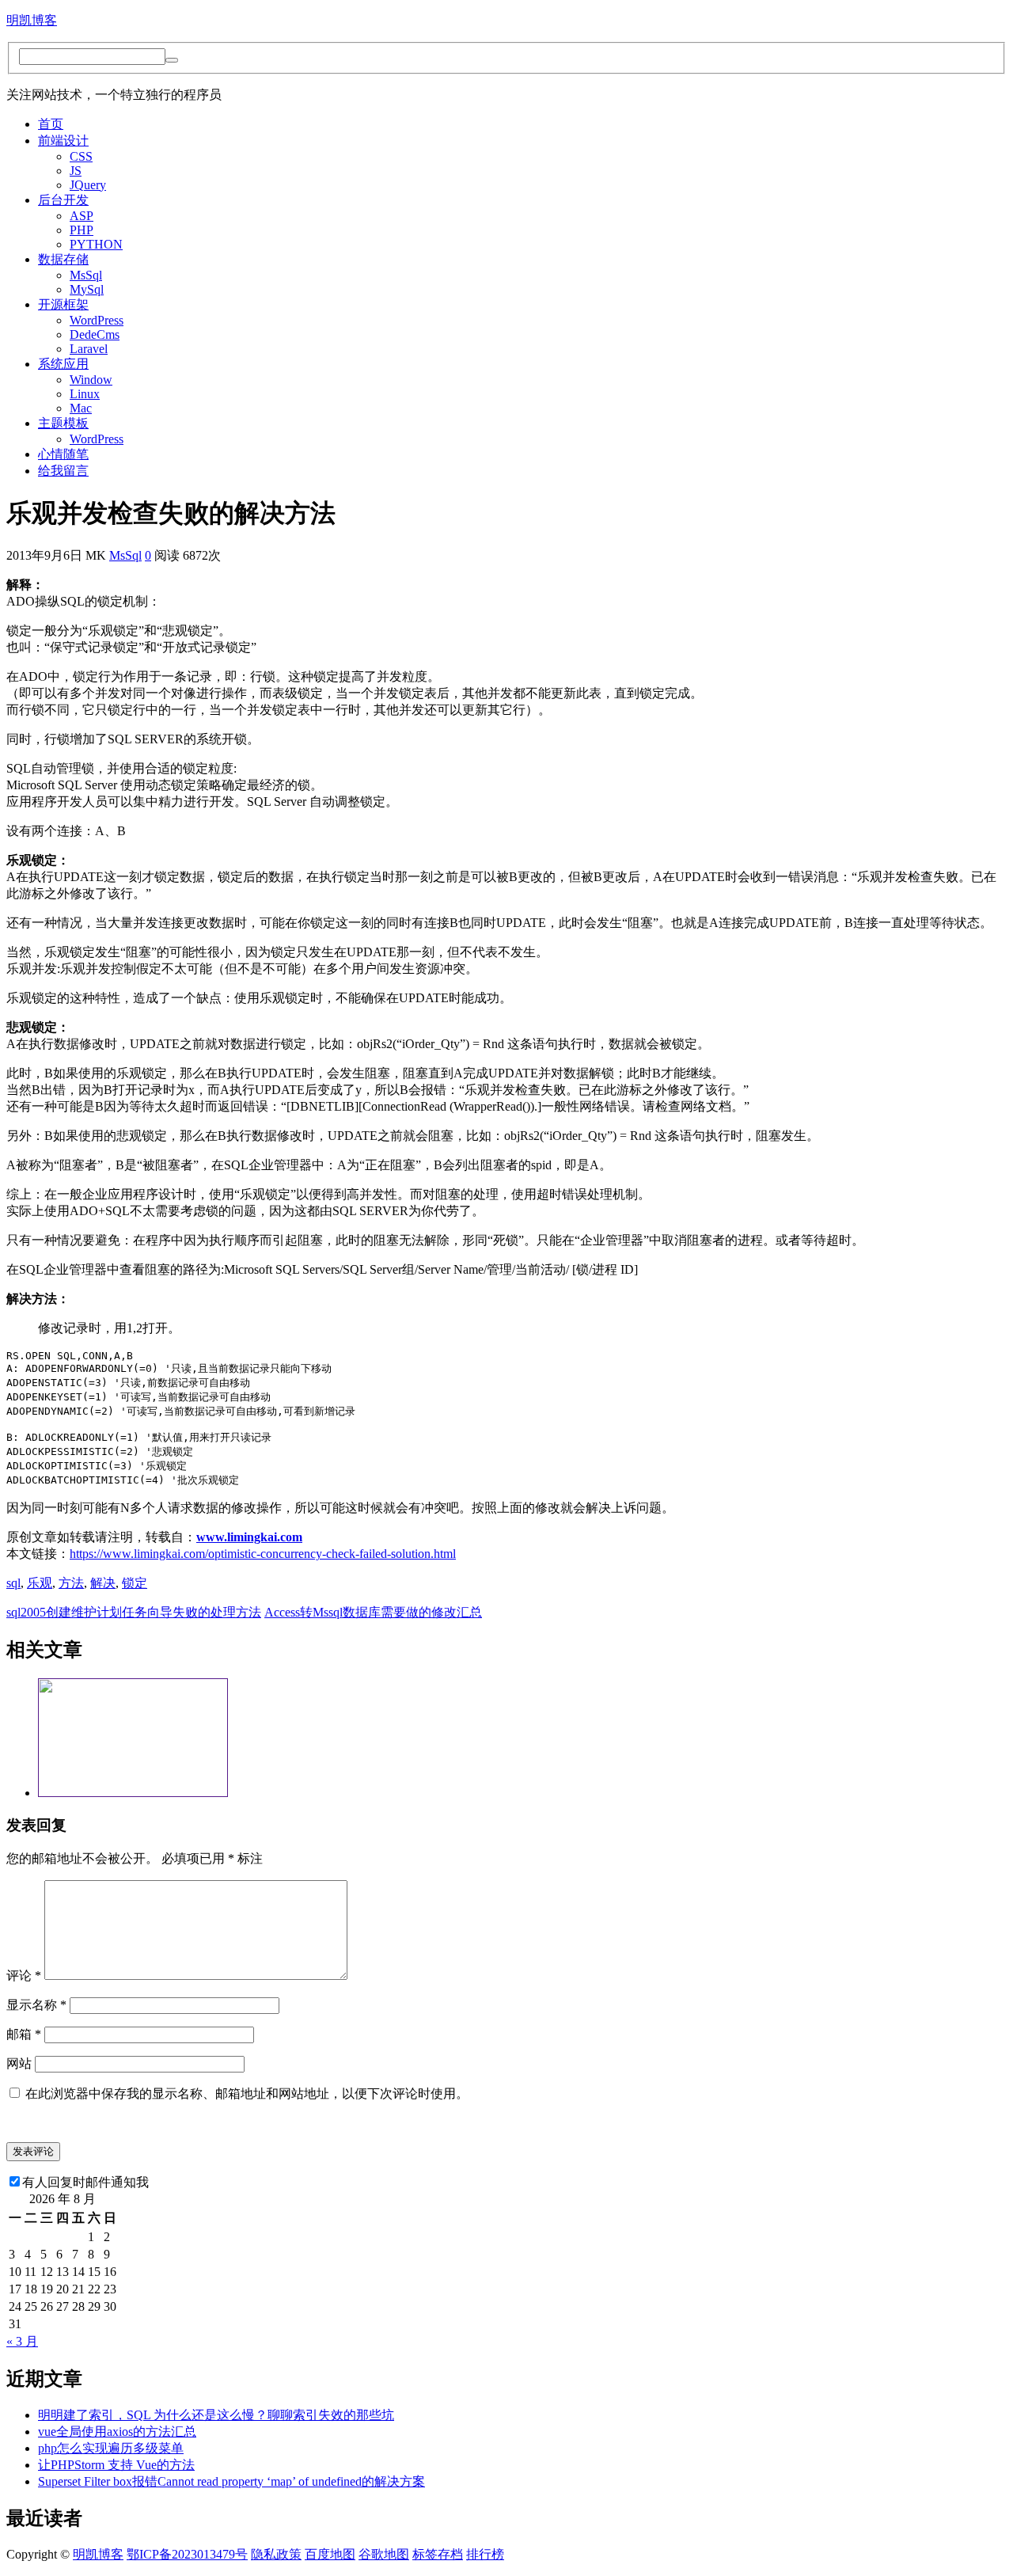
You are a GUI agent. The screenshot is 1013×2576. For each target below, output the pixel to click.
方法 (71, 1583)
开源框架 (63, 304)
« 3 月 (22, 2341)
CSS (81, 156)
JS (76, 171)
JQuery (88, 185)
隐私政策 (276, 2554)
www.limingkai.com (249, 1537)
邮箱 (24, 2034)
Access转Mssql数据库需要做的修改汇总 (373, 1612)
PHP (82, 230)
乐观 (40, 1583)
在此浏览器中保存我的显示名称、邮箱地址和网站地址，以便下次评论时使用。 (247, 2093)
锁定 (135, 1583)
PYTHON (96, 244)
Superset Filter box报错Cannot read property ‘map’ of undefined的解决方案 (231, 2481)
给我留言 (63, 471)
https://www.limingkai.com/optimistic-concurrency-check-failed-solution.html (263, 1554)
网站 (19, 2063)
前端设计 (63, 141)
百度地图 (330, 2554)
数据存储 (63, 259)
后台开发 (63, 200)
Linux (85, 394)
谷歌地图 (384, 2554)
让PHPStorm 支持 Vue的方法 (116, 2465)
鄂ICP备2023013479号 (187, 2554)
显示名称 (36, 2005)
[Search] (172, 60)
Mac (81, 408)
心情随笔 (63, 454)
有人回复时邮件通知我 (85, 2182)
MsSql (86, 275)
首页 (51, 124)
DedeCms (95, 334)
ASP (82, 216)
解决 (103, 1583)
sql (13, 1583)
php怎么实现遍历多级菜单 (111, 2448)
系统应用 (63, 364)
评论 (24, 1976)
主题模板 (63, 423)
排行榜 (485, 2554)
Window (91, 380)
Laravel (89, 349)
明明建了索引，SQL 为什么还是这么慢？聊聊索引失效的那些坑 (216, 2415)
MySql (87, 289)
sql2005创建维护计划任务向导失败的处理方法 (134, 1612)
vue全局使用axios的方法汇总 (117, 2432)
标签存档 (438, 2554)
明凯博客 (32, 20)
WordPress (97, 320)
